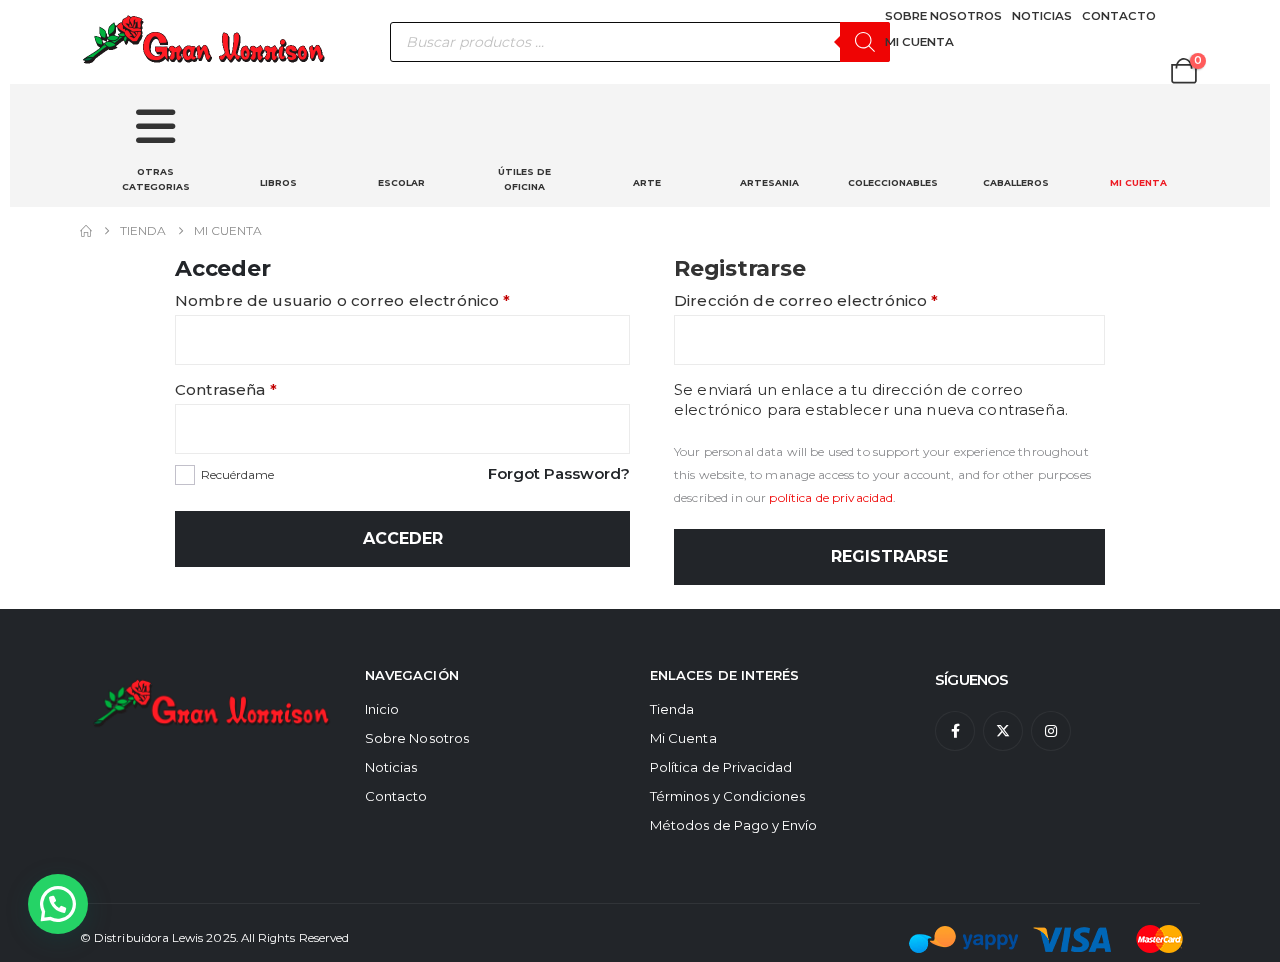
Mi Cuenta (919, 42)
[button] (58, 904)
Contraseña (270, 389)
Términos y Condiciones (727, 796)
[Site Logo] (205, 42)
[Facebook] (955, 731)
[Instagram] (1051, 731)
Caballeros (1016, 182)
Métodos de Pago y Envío (734, 825)
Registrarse (889, 556)
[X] (1003, 731)
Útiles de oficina (524, 179)
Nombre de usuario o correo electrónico (387, 300)
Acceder (403, 538)
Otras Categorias (156, 179)
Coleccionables (893, 182)
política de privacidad (831, 497)
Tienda (672, 709)
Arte (647, 182)
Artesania (769, 182)
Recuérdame (237, 474)
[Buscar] (865, 42)
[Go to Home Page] (86, 231)
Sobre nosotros (943, 16)
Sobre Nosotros (417, 738)
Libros (278, 182)
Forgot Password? (559, 473)
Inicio (382, 709)
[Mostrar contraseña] (610, 429)
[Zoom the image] (212, 679)
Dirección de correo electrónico (850, 300)
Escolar (401, 182)
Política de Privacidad (721, 767)
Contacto (1119, 16)
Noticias (1042, 16)
